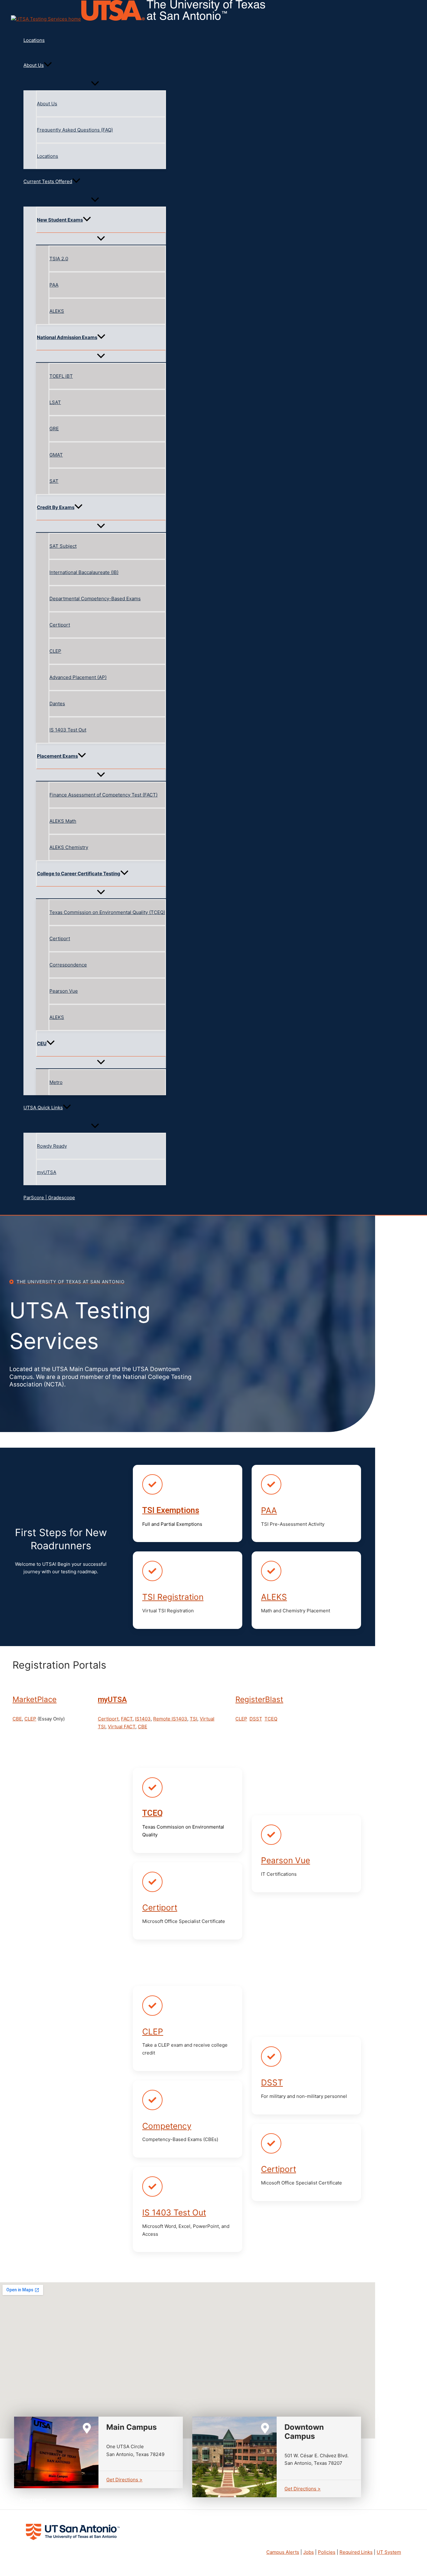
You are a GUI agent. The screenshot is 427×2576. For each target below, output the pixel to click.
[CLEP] (152, 2006)
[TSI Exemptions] (152, 1484)
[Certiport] (152, 1882)
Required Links (356, 2552)
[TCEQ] (152, 1787)
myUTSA (112, 1700)
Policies (327, 2552)
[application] (48, 65)
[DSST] (271, 2057)
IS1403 (143, 1719)
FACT (127, 1719)
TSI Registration (173, 1597)
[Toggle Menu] (95, 84)
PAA (269, 1510)
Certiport (108, 1719)
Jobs (309, 2552)
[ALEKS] (271, 1571)
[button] (95, 65)
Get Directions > (124, 2480)
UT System (389, 2552)
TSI (193, 1719)
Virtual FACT (122, 1727)
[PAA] (271, 1484)
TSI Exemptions (171, 1510)
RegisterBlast (259, 1699)
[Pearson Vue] (271, 1835)
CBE (17, 1719)
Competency (167, 2126)
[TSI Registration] (152, 1571)
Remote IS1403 (170, 1719)
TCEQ (271, 1719)
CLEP (30, 1719)
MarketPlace (35, 1699)
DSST (256, 1719)
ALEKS (274, 1597)
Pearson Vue (286, 1860)
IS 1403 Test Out (174, 2212)
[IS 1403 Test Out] (152, 2187)
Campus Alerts (283, 2552)
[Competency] (152, 2100)
